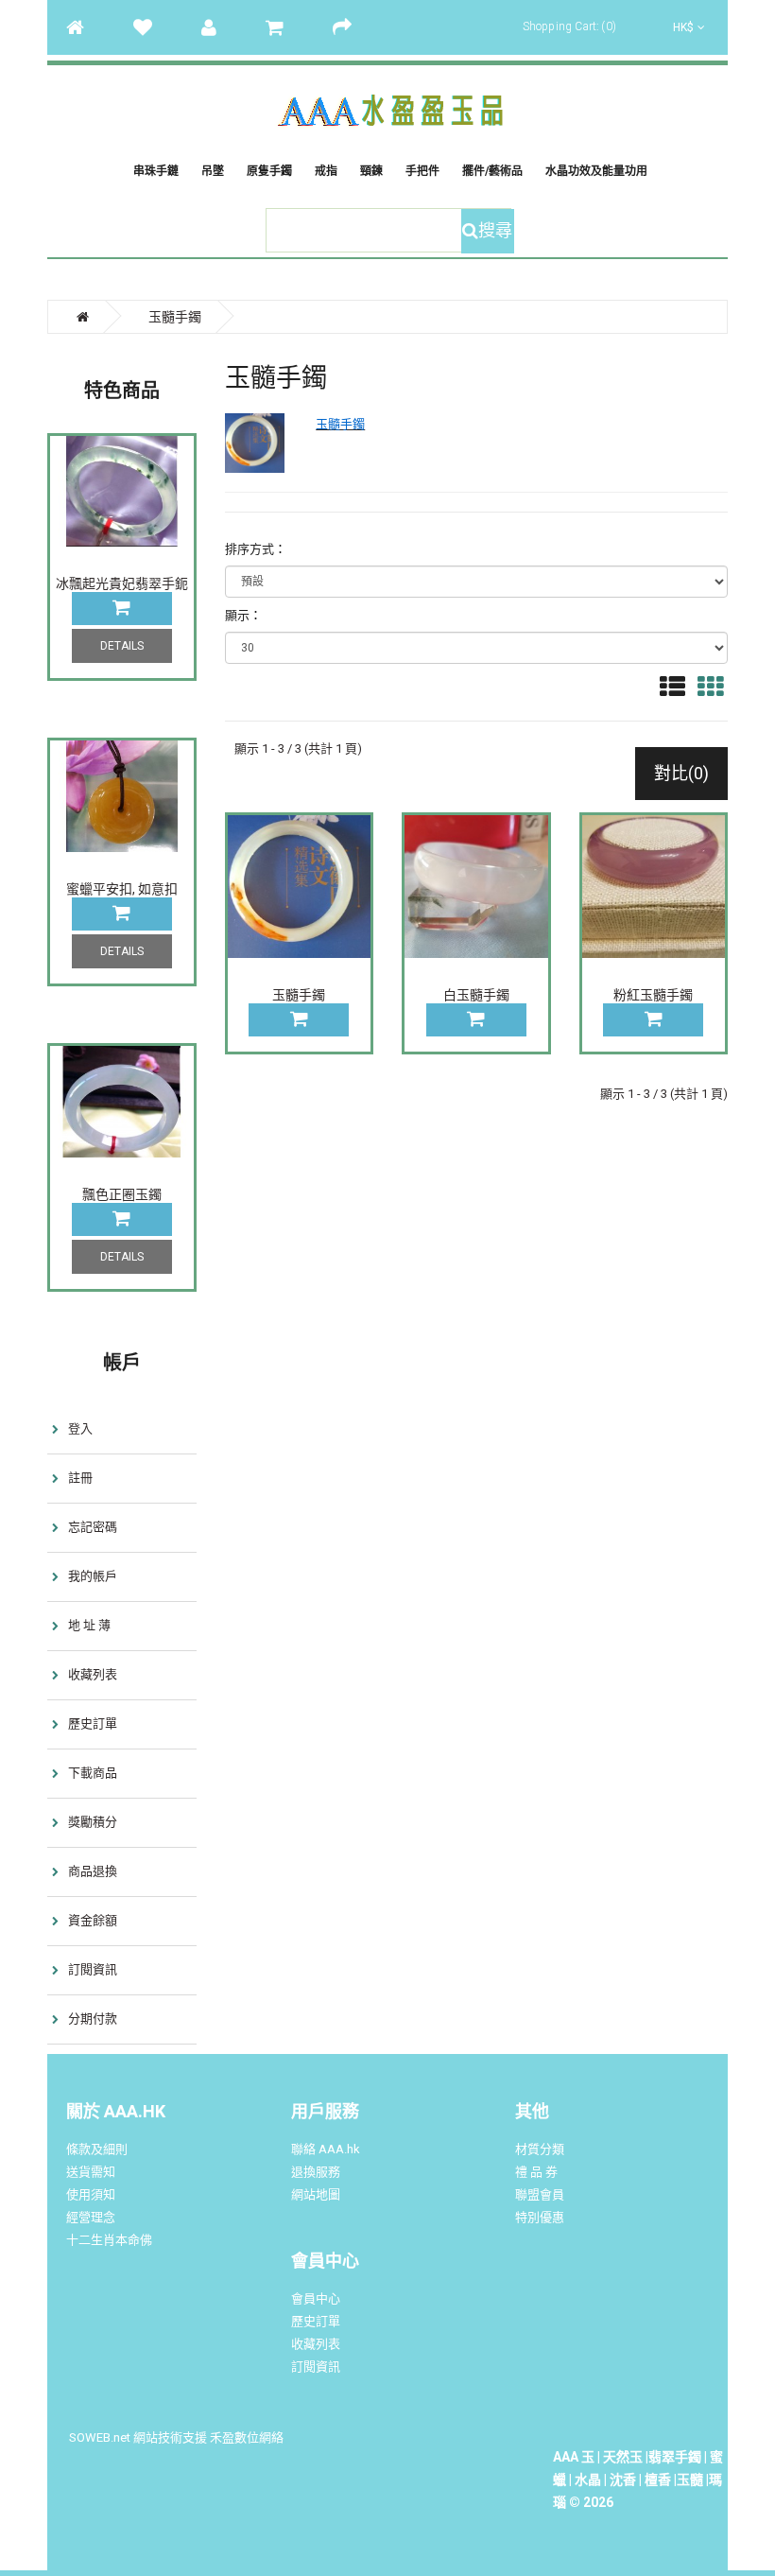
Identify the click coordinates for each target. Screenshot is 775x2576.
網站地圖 (316, 2194)
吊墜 (213, 171)
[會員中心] (218, 27)
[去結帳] (352, 27)
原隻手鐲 (269, 171)
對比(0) (681, 773)
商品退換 (93, 1871)
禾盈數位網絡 (247, 2437)
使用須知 (91, 2194)
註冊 (80, 1478)
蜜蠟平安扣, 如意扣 (122, 889)
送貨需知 (91, 2172)
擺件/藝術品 (492, 171)
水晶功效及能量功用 (596, 171)
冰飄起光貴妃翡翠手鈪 (122, 583)
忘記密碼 (93, 1527)
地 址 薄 (89, 1625)
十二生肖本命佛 (109, 2240)
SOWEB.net (100, 2437)
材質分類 (540, 2149)
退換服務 (316, 2172)
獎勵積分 (93, 1822)
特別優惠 (540, 2217)
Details (122, 646)
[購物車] (284, 27)
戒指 (326, 171)
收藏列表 (93, 1674)
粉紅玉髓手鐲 (653, 995)
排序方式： (256, 549)
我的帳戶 (93, 1576)
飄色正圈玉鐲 (122, 1194)
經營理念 (91, 2217)
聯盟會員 (540, 2194)
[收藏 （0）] (152, 27)
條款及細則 (97, 2149)
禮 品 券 (536, 2172)
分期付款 (93, 2019)
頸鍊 (371, 171)
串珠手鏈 (156, 171)
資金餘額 (93, 1920)
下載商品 (93, 1773)
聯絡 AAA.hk (326, 2149)
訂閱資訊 (93, 1969)
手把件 (422, 171)
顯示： (243, 615)
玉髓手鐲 (299, 995)
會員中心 (316, 2298)
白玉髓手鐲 (476, 995)
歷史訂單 (93, 1723)
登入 (80, 1428)
